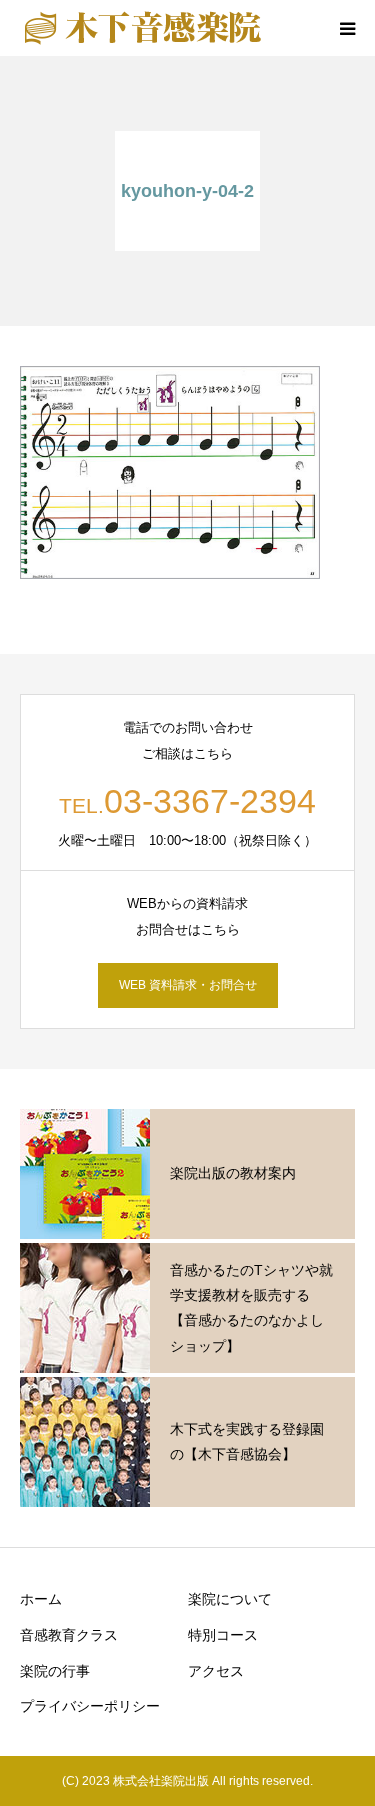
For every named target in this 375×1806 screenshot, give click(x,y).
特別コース (223, 1635)
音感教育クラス (69, 1635)
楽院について (230, 1599)
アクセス (216, 1671)
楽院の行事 (55, 1671)
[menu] (347, 28)
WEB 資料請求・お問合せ (188, 985)
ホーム (41, 1599)
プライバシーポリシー (90, 1706)
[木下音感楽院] (142, 28)
